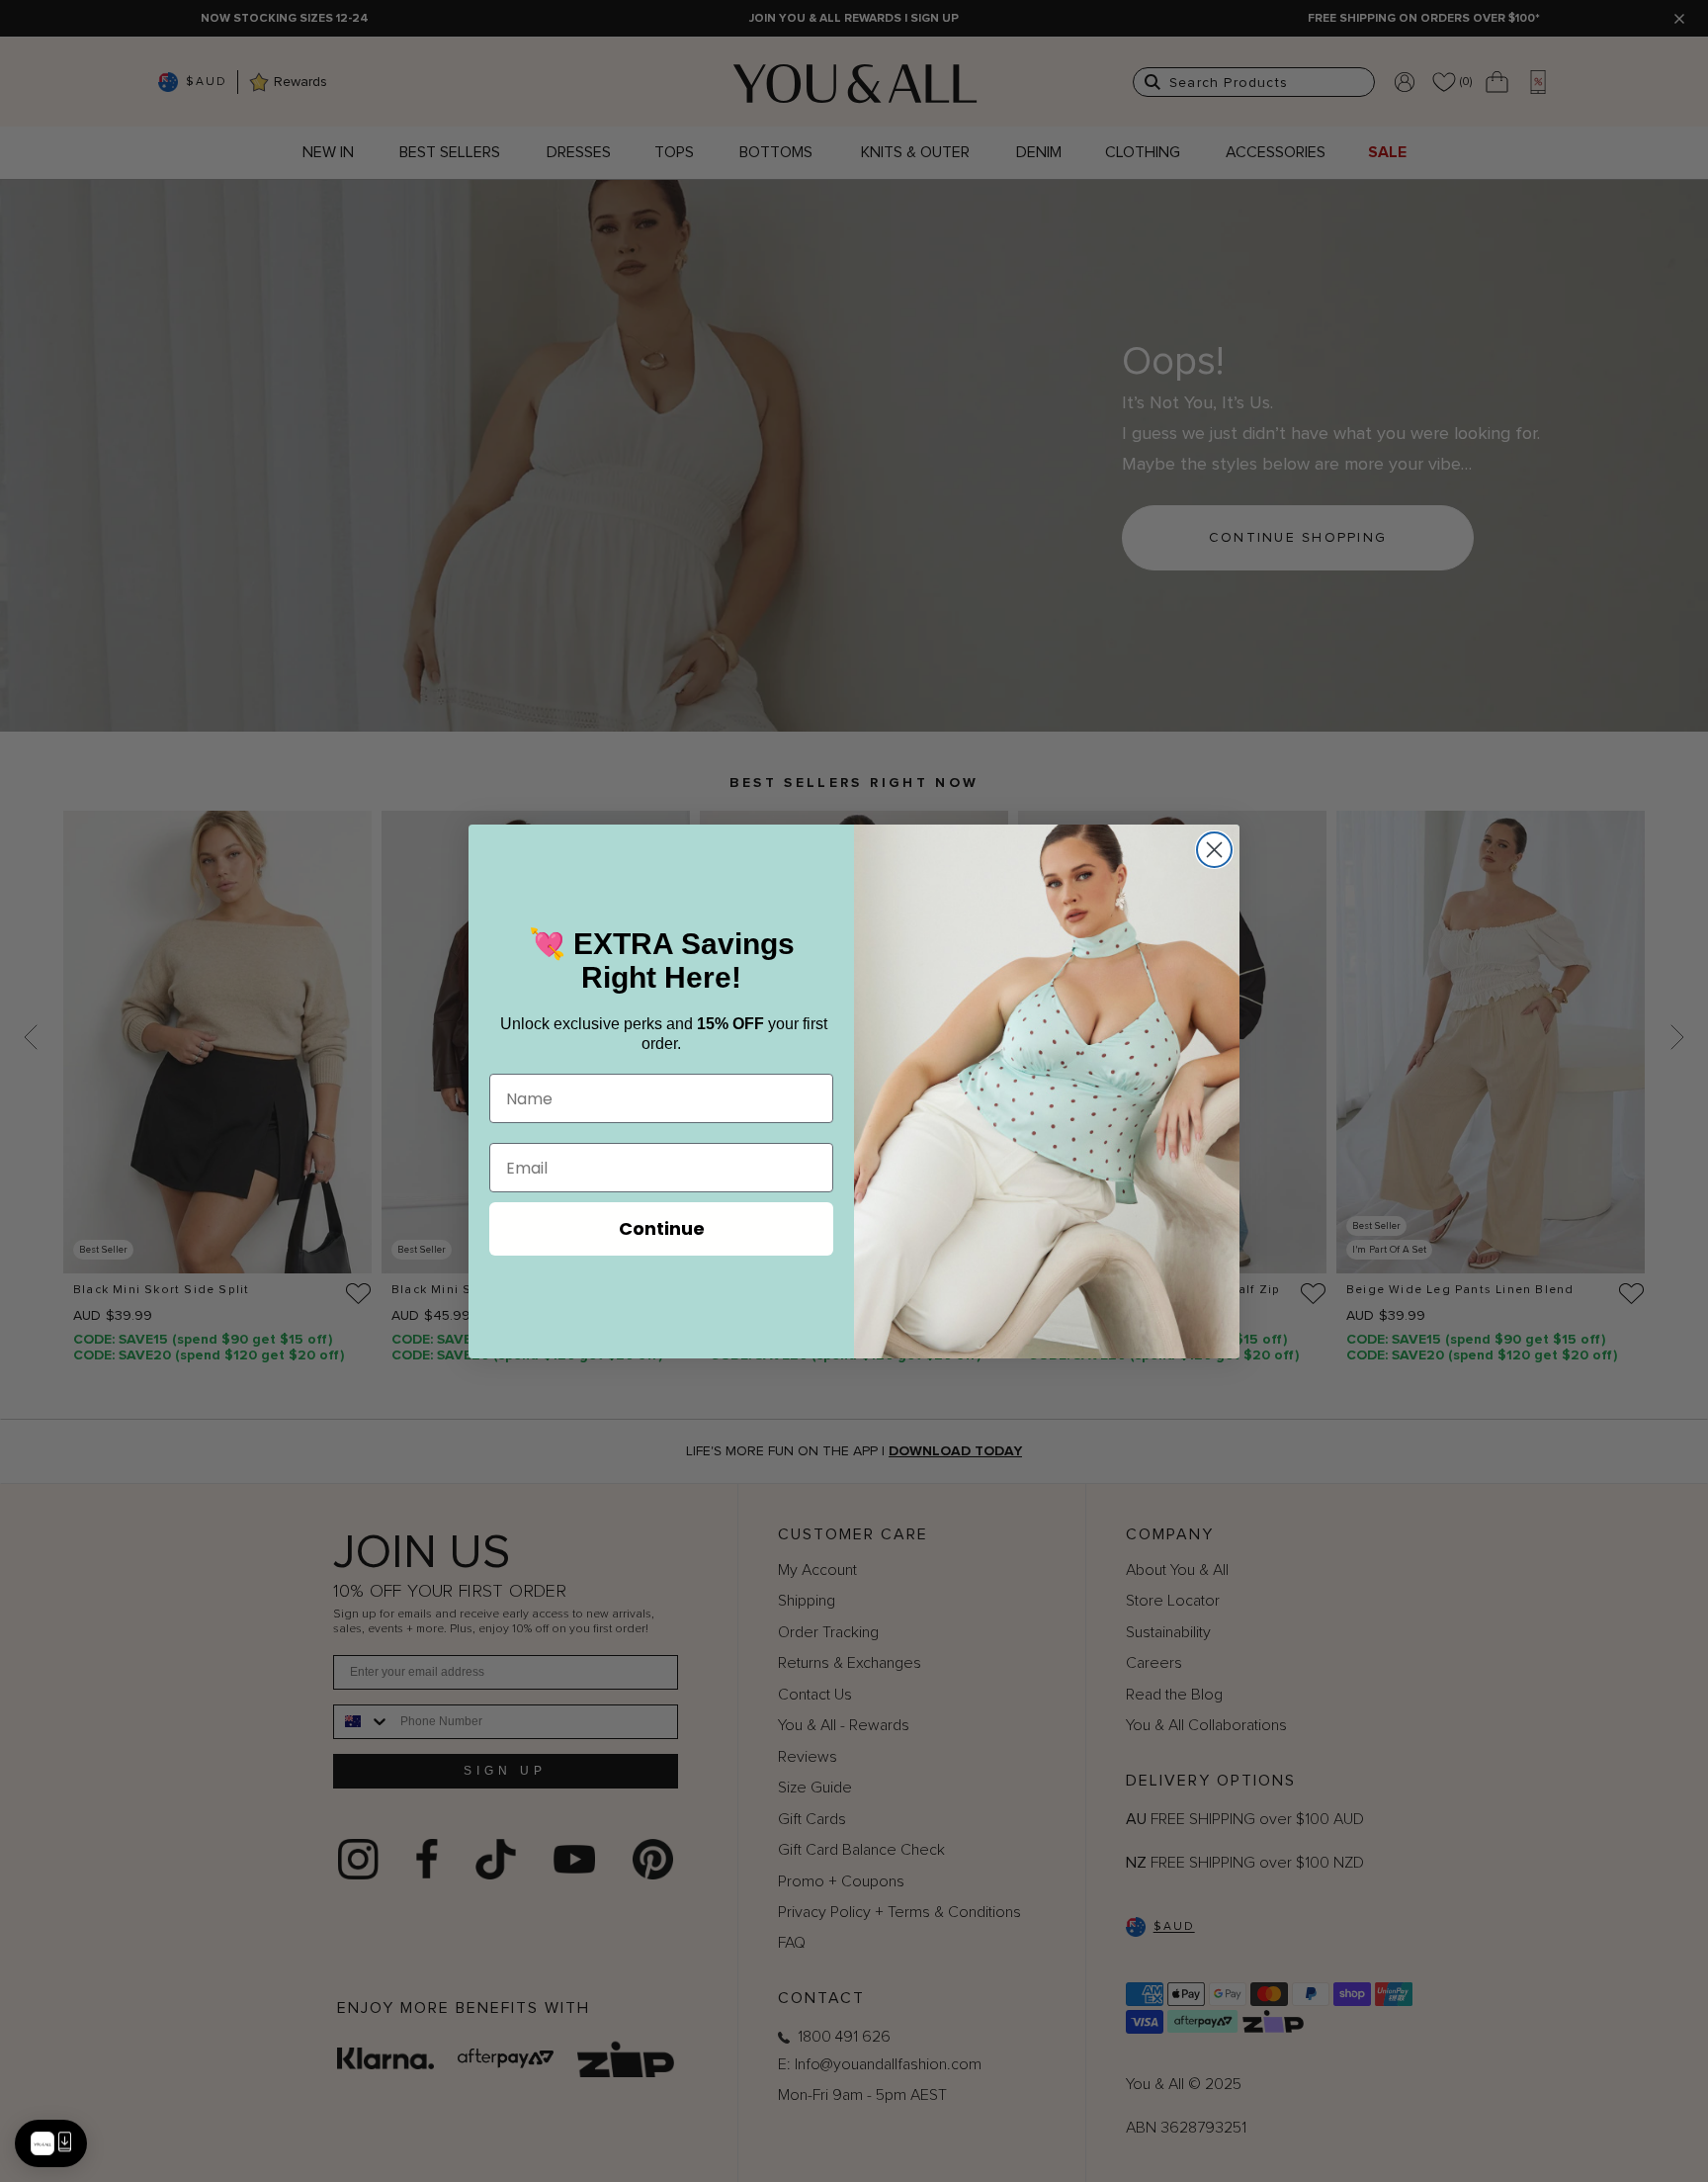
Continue (662, 1228)
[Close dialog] (1214, 850)
